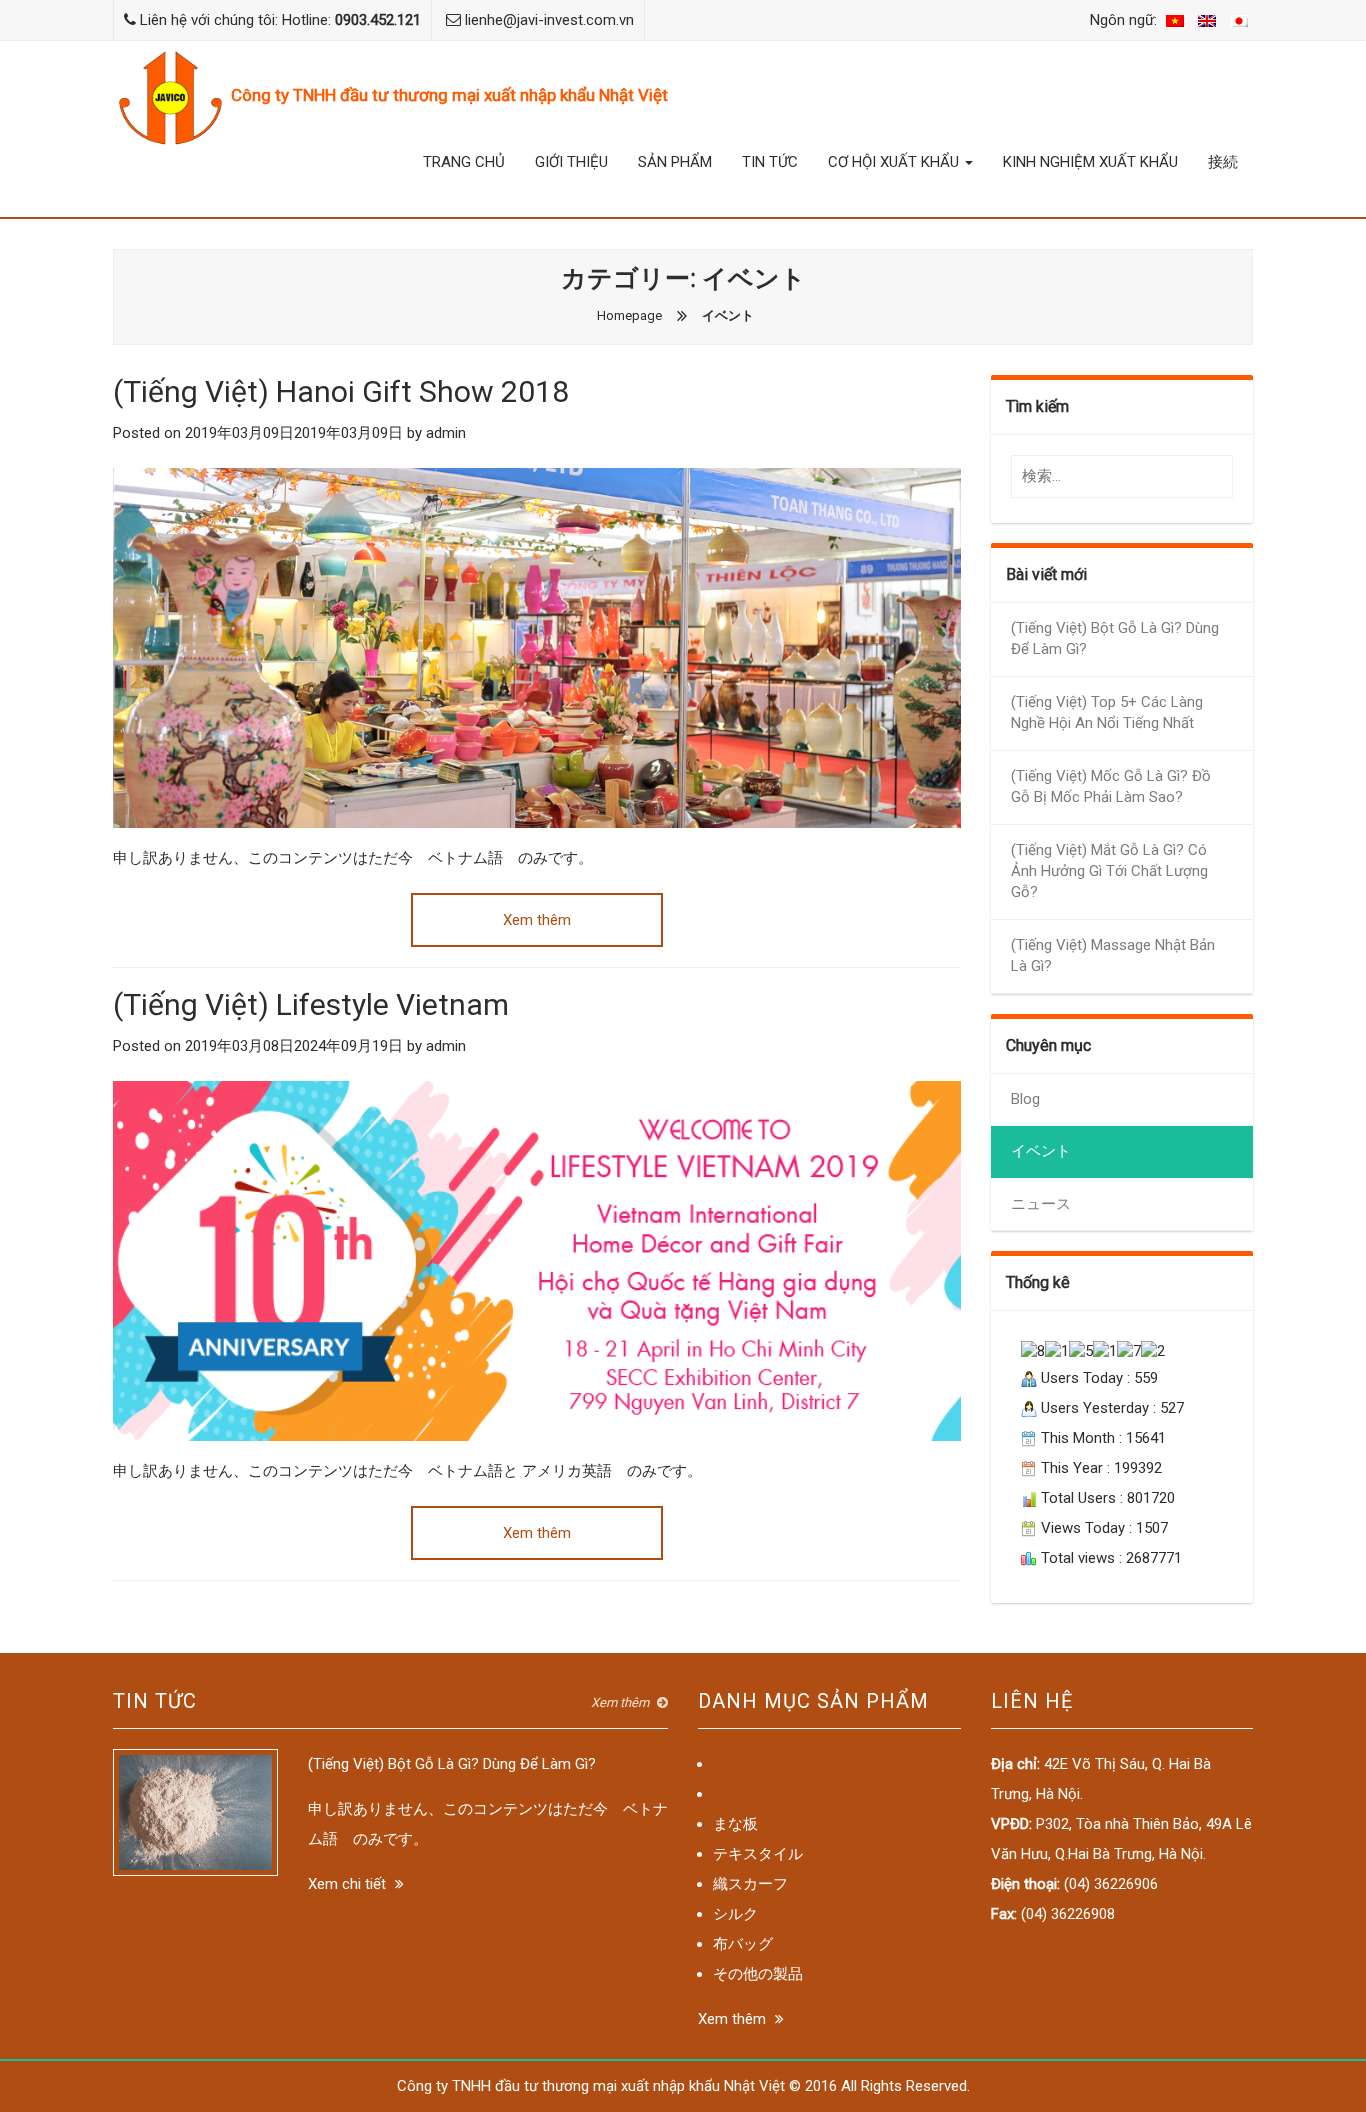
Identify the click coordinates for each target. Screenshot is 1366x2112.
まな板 (735, 1824)
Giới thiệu (571, 162)
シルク (735, 1914)
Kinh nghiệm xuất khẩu (1090, 162)
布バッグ (743, 1944)
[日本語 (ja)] (1239, 20)
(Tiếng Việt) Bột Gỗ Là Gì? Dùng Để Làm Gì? (1115, 638)
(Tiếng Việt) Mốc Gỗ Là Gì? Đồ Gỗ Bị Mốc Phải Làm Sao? (1111, 786)
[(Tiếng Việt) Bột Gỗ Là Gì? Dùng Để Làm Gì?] (195, 1811)
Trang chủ (464, 162)
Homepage (629, 315)
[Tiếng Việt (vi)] (1175, 20)
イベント (1041, 1151)
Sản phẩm (675, 162)
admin (446, 433)
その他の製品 (758, 1974)
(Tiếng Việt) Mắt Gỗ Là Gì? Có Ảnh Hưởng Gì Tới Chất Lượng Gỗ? (1109, 871)
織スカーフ (750, 1884)
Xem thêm (537, 920)
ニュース (1041, 1204)
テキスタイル (758, 1854)
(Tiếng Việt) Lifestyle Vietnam (311, 1004)
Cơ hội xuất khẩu (895, 162)
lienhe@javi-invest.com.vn (549, 20)
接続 (1223, 162)
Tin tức (770, 162)
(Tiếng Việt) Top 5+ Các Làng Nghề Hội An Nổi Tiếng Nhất (1107, 712)
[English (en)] (1207, 20)
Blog (1025, 1099)
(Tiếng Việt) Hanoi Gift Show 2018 (341, 391)
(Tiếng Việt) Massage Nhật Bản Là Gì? (1113, 955)
